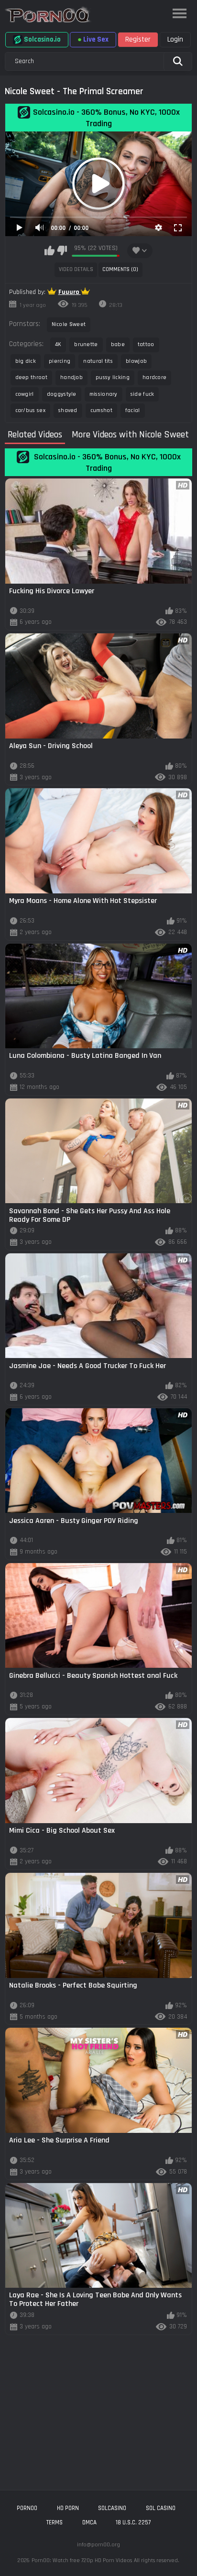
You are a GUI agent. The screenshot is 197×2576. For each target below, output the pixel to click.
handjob (71, 377)
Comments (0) (120, 269)
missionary (104, 394)
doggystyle (62, 394)
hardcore (154, 377)
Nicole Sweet (69, 324)
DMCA (89, 2522)
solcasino (112, 2508)
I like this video (49, 250)
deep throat (31, 377)
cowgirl (25, 394)
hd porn (68, 2508)
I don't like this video (62, 250)
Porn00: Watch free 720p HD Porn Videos (82, 2560)
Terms (55, 2522)
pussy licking (113, 377)
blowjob (136, 361)
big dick (26, 361)
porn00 (27, 2508)
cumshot (101, 410)
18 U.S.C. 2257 (133, 2522)
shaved (68, 410)
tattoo (146, 344)
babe (118, 344)
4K (58, 344)
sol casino (161, 2508)
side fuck (142, 394)
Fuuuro (70, 292)
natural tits (98, 361)
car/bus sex (30, 410)
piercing (60, 361)
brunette (86, 344)
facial (133, 410)
